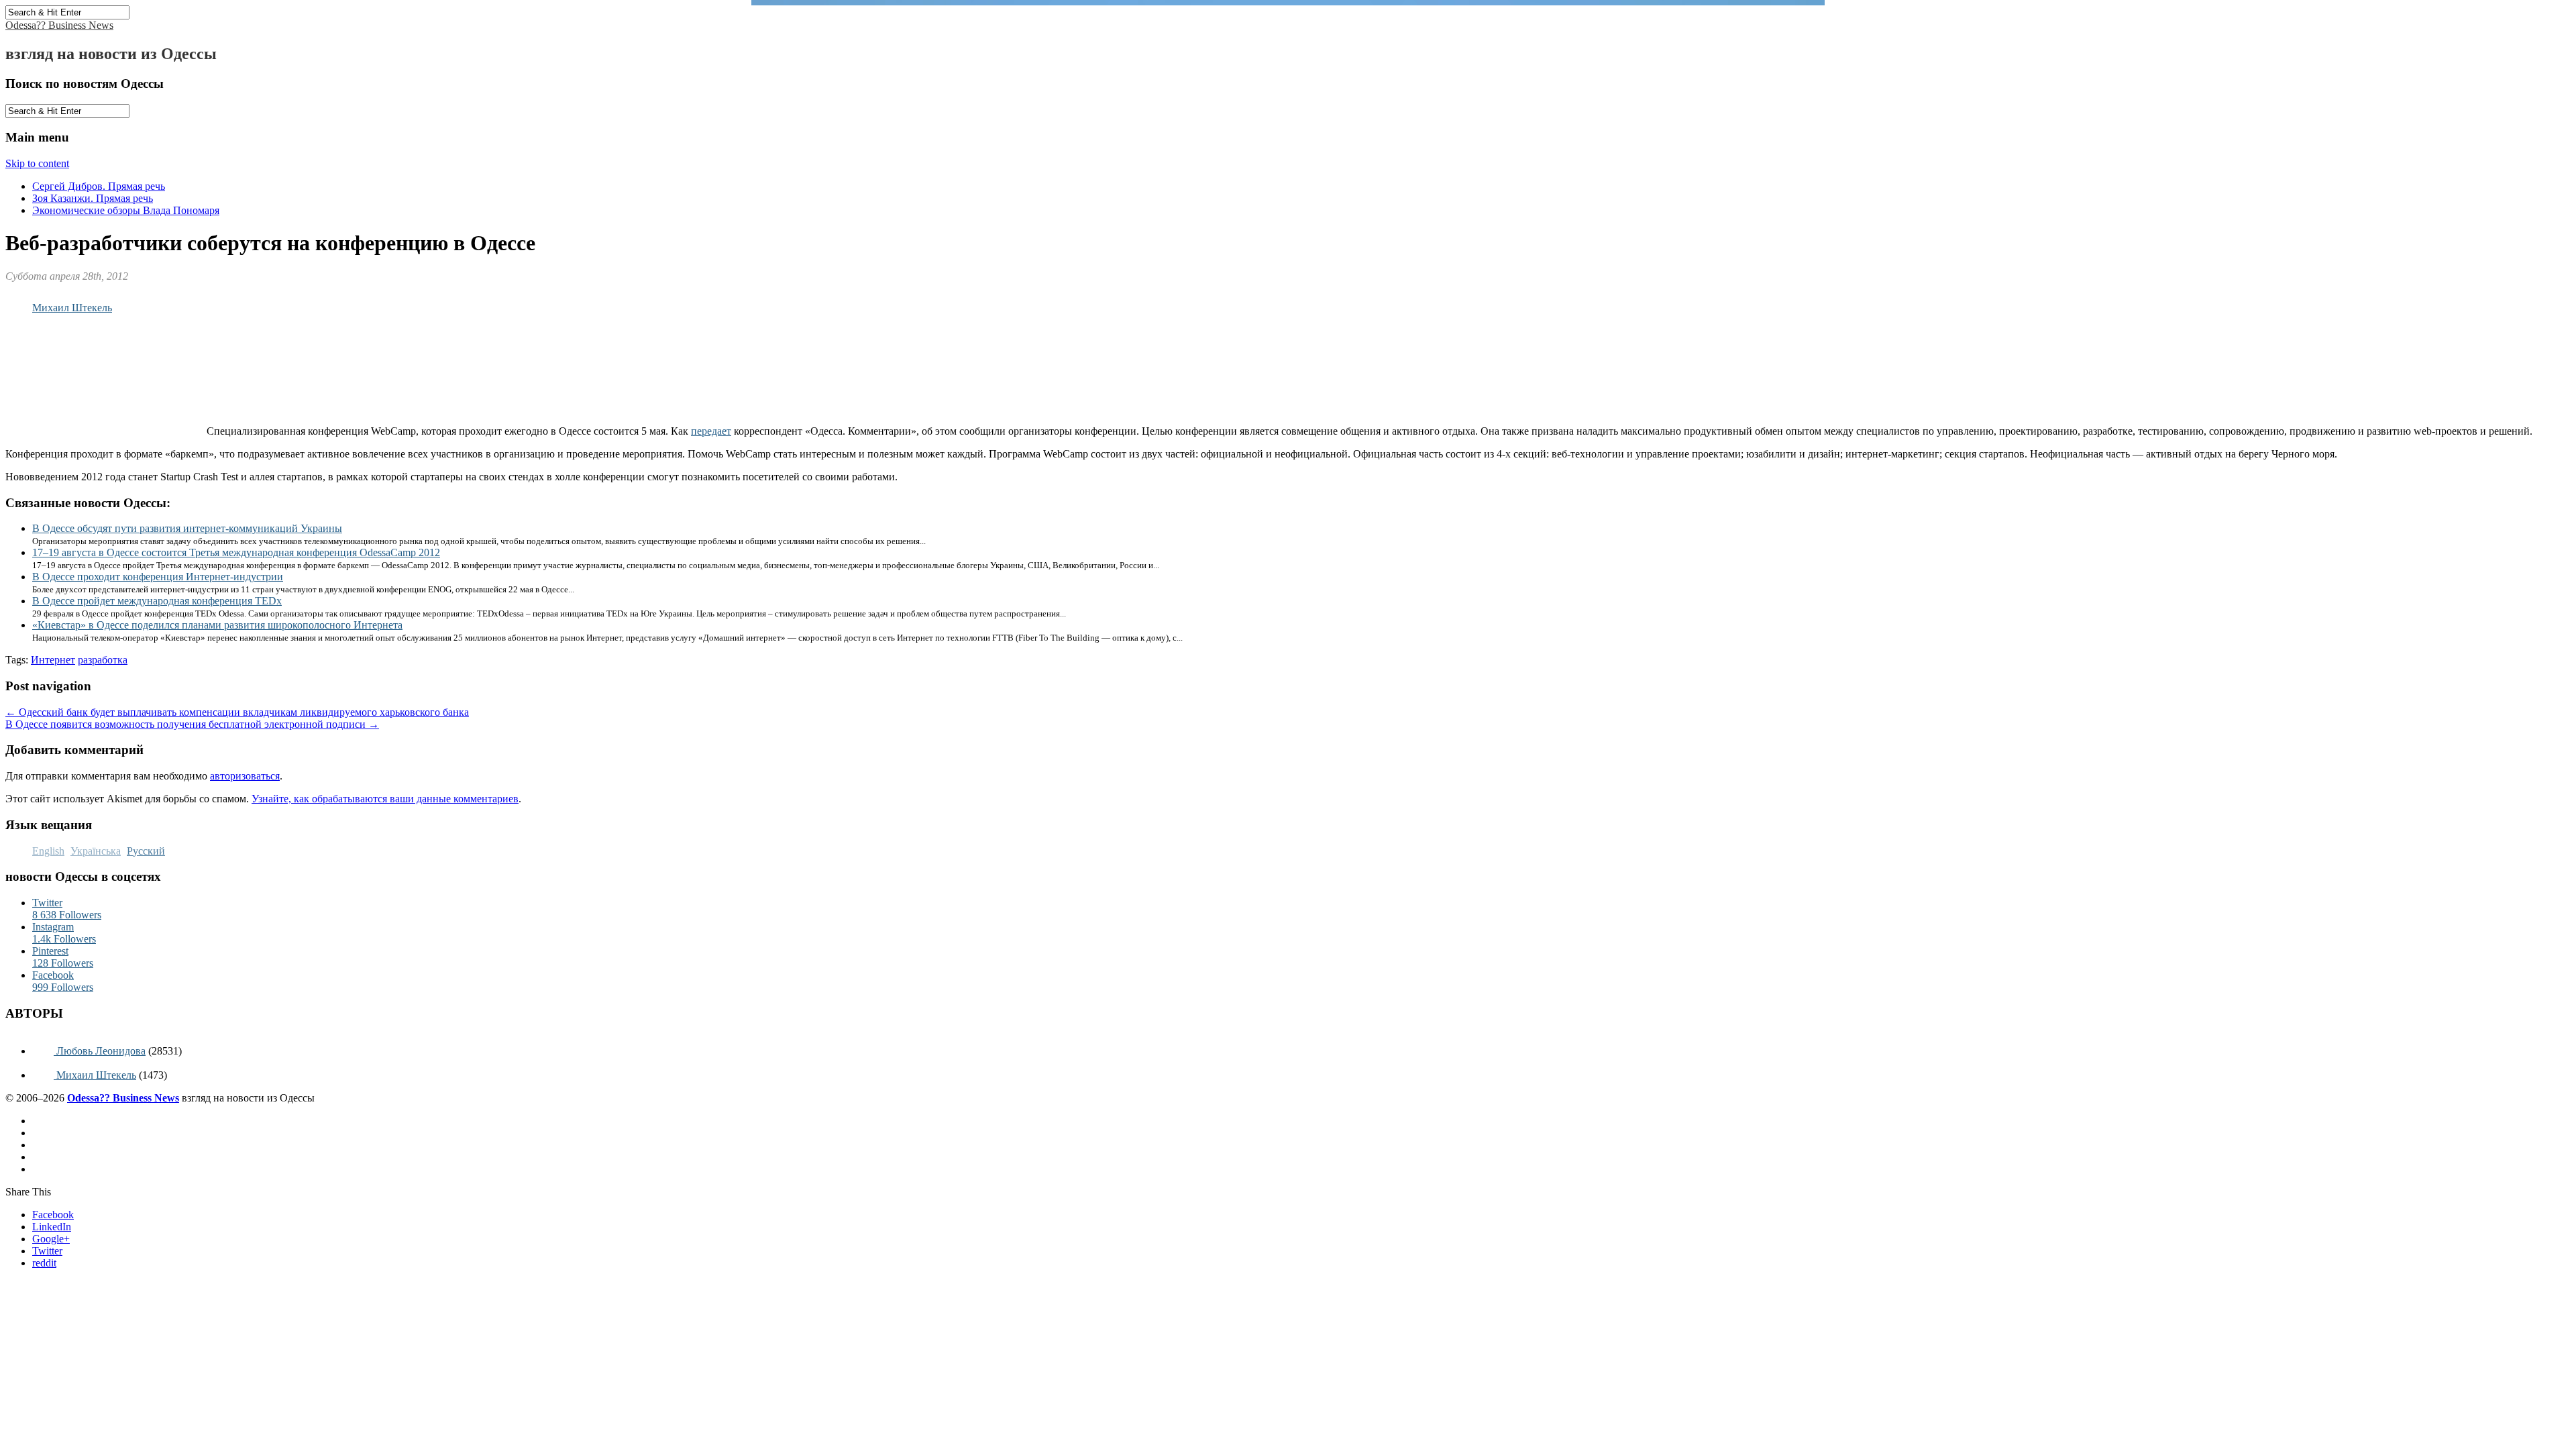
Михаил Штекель (72, 308)
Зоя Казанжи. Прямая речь (93, 198)
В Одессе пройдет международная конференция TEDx (157, 601)
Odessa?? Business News (59, 25)
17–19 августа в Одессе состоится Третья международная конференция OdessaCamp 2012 (236, 552)
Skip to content (37, 163)
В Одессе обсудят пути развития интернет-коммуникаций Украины (187, 528)
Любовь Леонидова (100, 1051)
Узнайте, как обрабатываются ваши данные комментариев (385, 799)
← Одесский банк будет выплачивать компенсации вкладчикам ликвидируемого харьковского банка (237, 712)
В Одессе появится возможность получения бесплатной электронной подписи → (192, 724)
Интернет (53, 660)
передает (711, 431)
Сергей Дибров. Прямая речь (99, 186)
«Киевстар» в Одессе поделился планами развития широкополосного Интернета (217, 625)
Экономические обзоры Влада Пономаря (126, 210)
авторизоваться (245, 776)
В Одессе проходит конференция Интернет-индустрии (158, 577)
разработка (103, 660)
